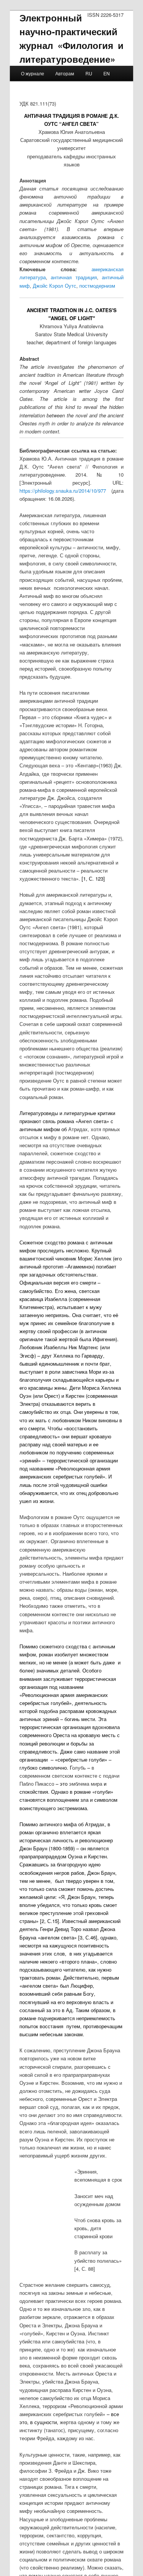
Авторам (65, 73)
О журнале (33, 73)
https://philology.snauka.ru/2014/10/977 (63, 491)
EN (107, 73)
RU (89, 73)
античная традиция (74, 277)
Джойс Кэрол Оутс (55, 286)
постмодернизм (97, 286)
